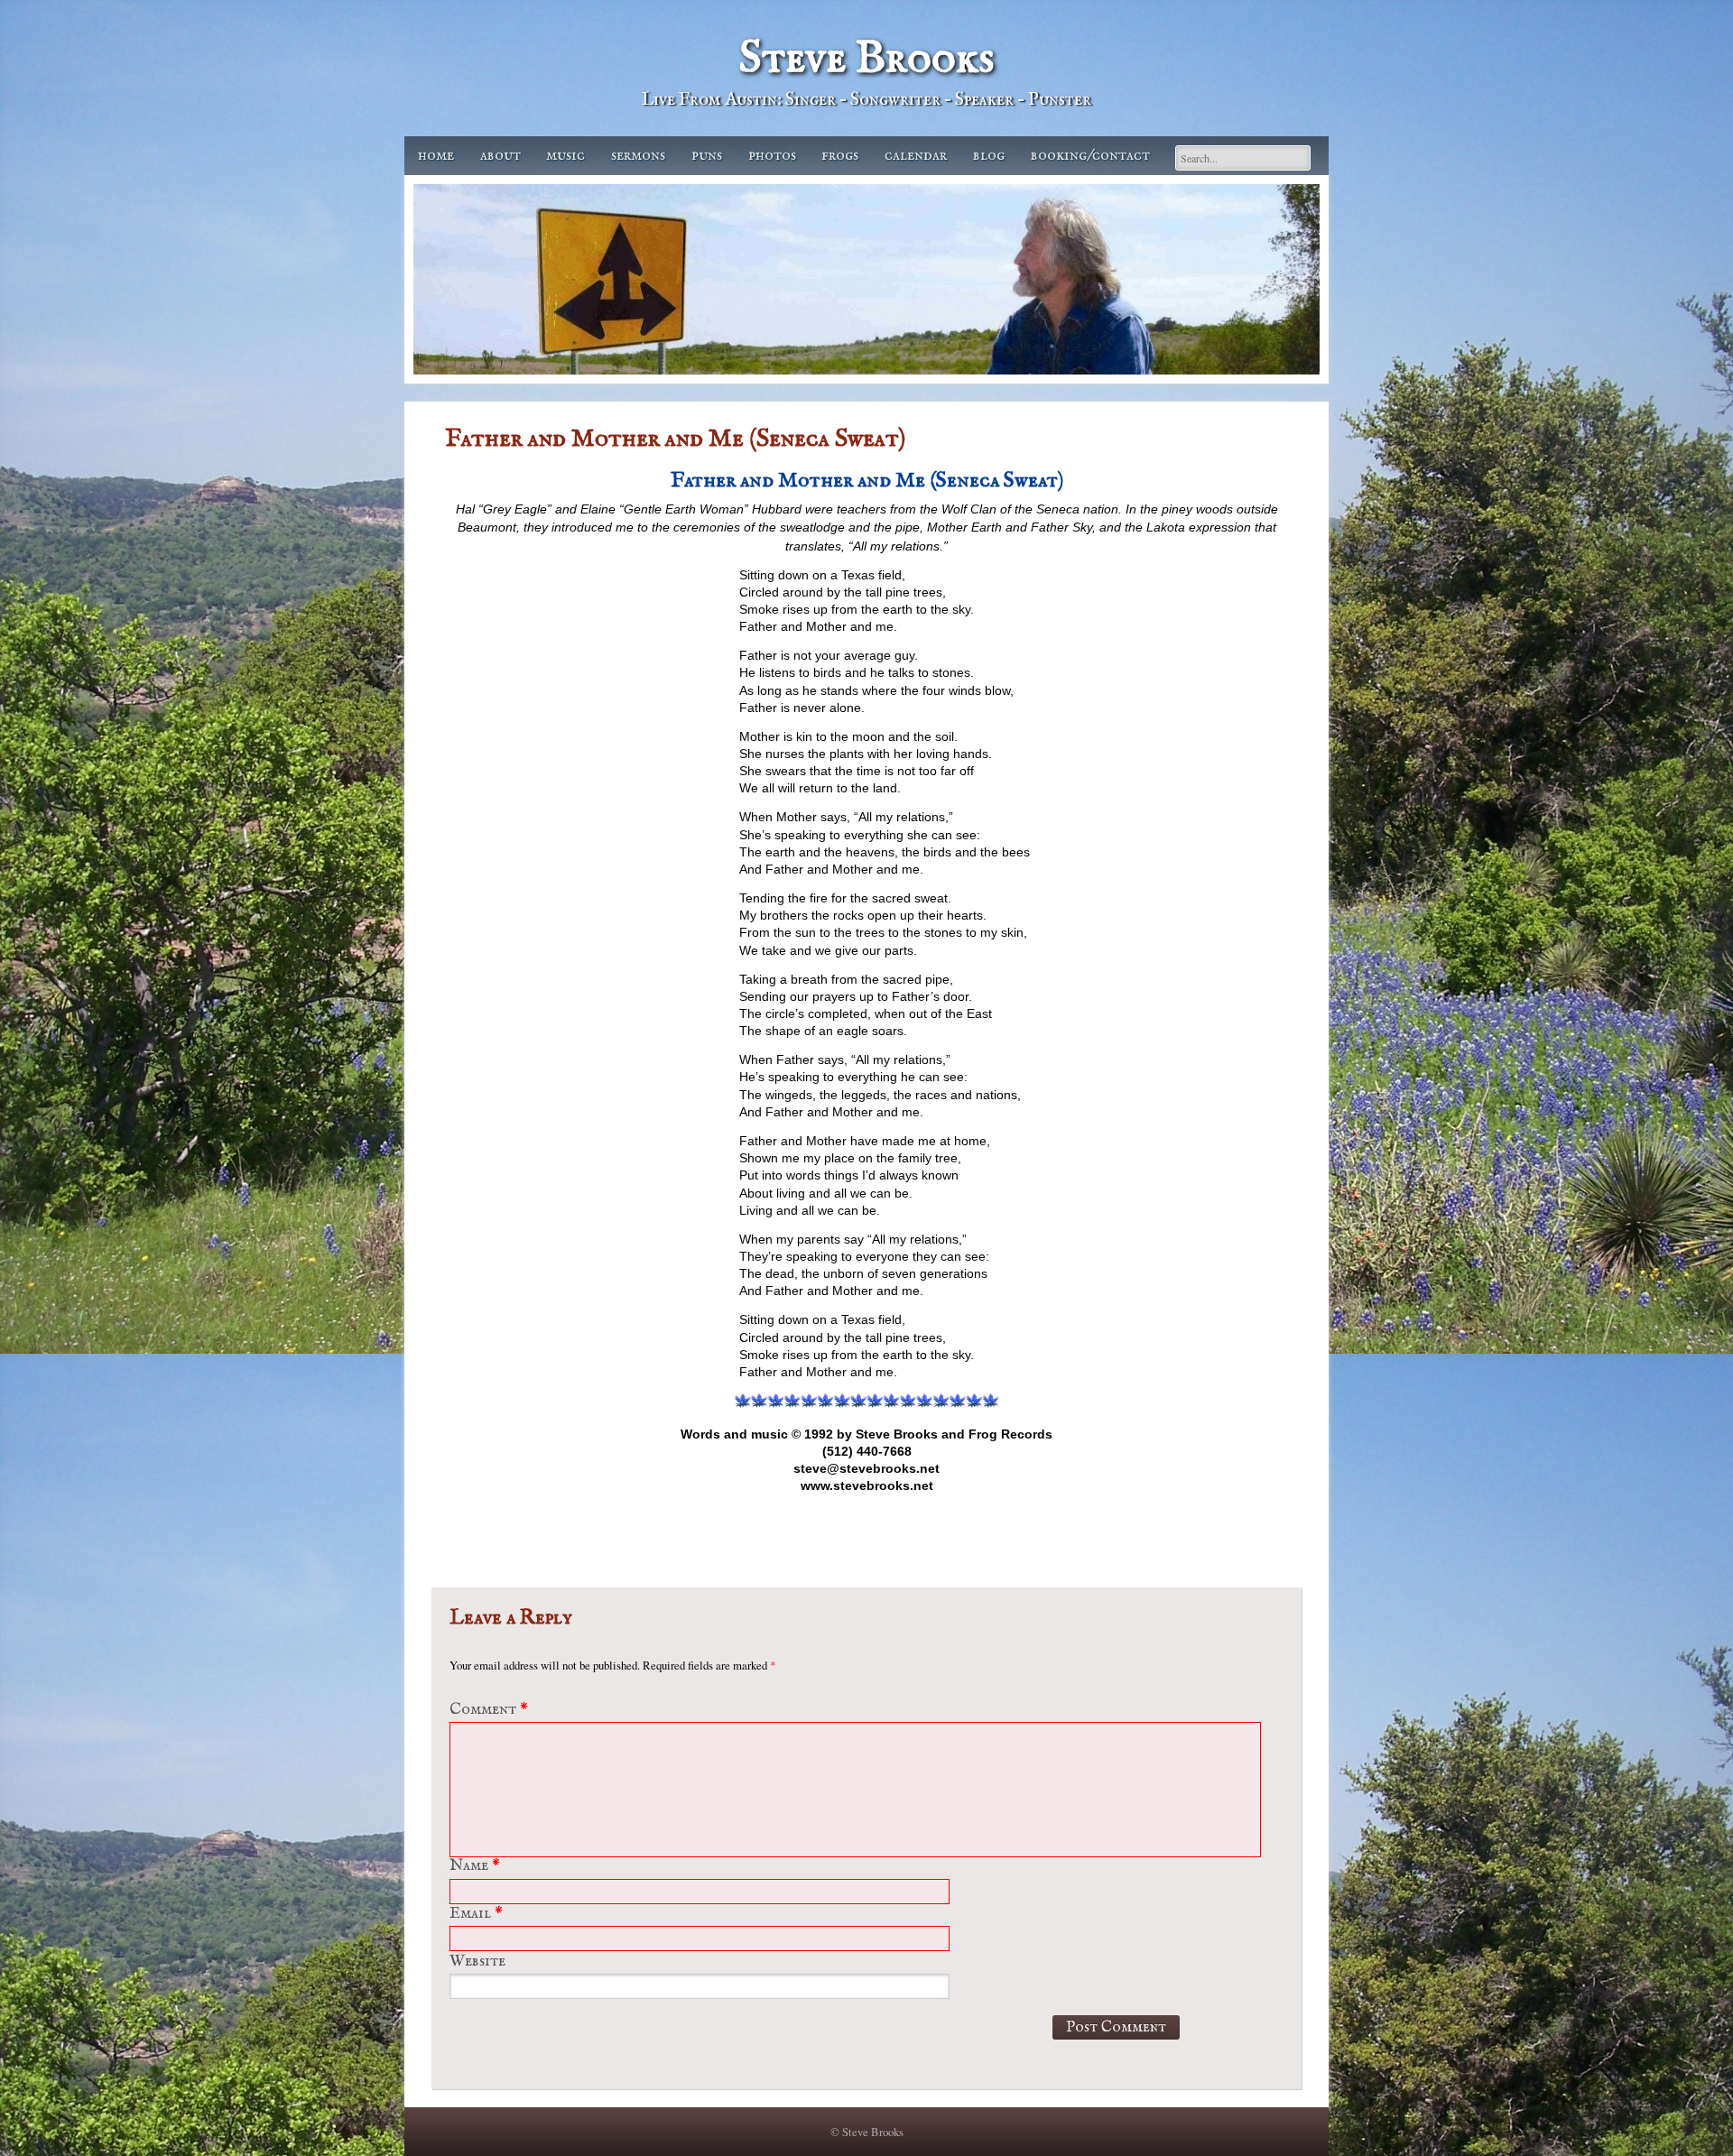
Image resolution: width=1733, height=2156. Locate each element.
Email (476, 1914)
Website (477, 1962)
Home (436, 156)
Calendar (916, 156)
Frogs (840, 156)
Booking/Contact (1090, 156)
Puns (707, 156)
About (500, 156)
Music (565, 156)
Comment (489, 1710)
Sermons (638, 156)
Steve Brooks (866, 59)
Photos (772, 156)
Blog (989, 156)
